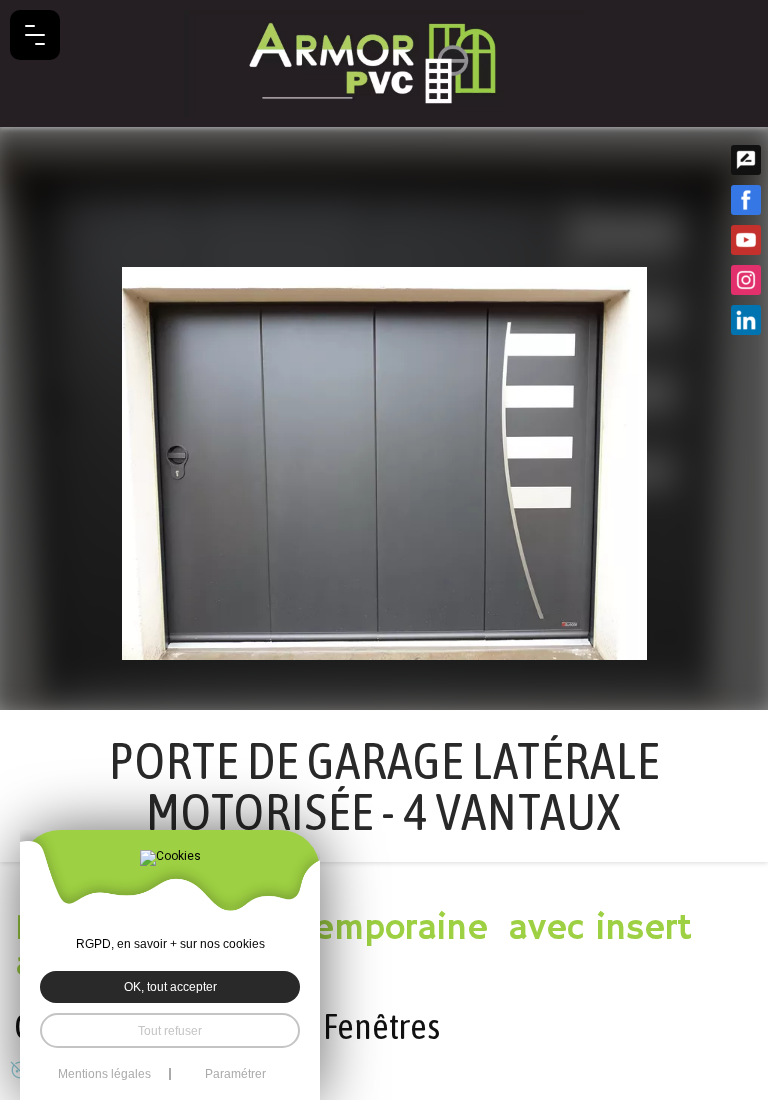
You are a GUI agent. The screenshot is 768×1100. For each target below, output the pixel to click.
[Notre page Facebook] (746, 200)
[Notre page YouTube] (746, 240)
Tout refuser (170, 1030)
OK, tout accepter (170, 986)
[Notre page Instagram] (746, 280)
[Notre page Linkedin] (746, 320)
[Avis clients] (746, 160)
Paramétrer (235, 1074)
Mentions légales (104, 1074)
